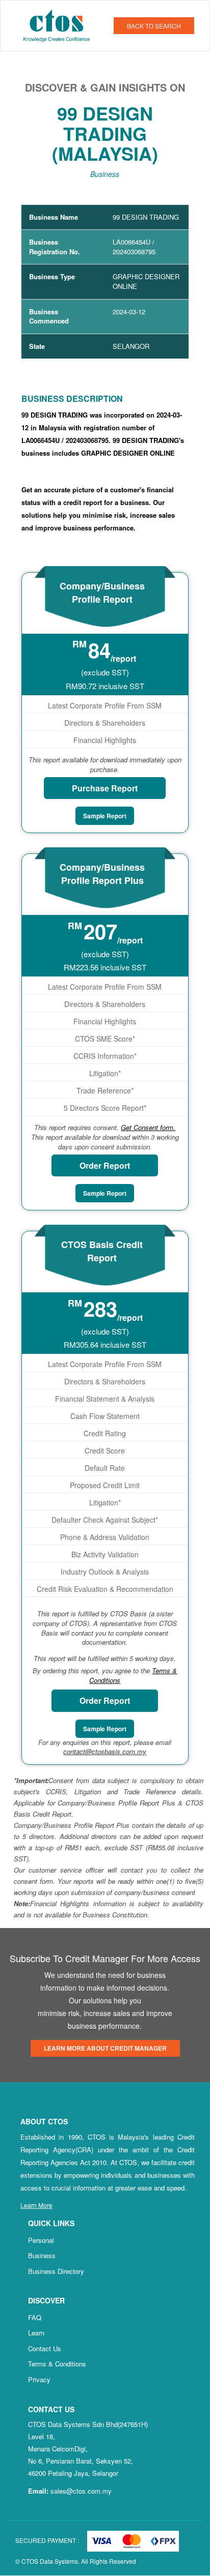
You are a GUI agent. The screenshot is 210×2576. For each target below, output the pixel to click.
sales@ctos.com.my (81, 2491)
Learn (36, 2333)
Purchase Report (105, 788)
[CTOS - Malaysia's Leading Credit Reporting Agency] (60, 24)
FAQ (35, 2317)
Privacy (39, 2379)
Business (42, 2255)
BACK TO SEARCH (154, 26)
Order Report (105, 1165)
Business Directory (56, 2271)
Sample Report (105, 816)
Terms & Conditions (57, 2364)
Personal (41, 2240)
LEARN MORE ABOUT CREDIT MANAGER (105, 2048)
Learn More (36, 2205)
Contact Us (45, 2348)
